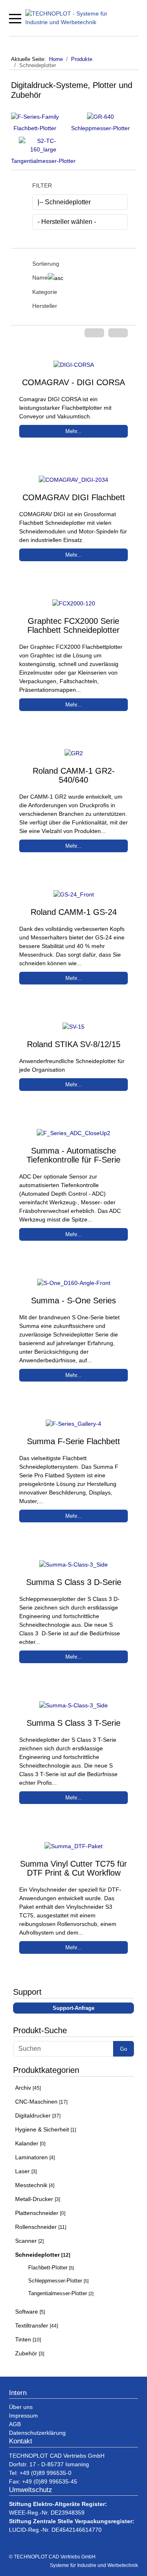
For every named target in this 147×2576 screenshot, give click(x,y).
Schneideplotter (43, 2255)
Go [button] (124, 2049)
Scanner (29, 2241)
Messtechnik (35, 2185)
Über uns (21, 2407)
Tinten (28, 2339)
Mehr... (73, 431)
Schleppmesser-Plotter (100, 128)
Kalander (30, 2143)
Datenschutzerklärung (37, 2433)
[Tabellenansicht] (118, 333)
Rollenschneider (41, 2227)
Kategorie (45, 292)
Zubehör (30, 2353)
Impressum (23, 2416)
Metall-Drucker (38, 2199)
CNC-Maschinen (41, 2102)
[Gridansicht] (94, 333)
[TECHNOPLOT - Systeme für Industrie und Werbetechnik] (76, 18)
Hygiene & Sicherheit (46, 2129)
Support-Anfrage (73, 2008)
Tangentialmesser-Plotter (43, 161)
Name (40, 278)
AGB (15, 2424)
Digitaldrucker (38, 2115)
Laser (26, 2171)
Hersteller (45, 306)
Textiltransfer (37, 2325)
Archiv (28, 2088)
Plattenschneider (40, 2213)
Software (30, 2312)
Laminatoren (35, 2157)
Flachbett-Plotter (35, 128)
